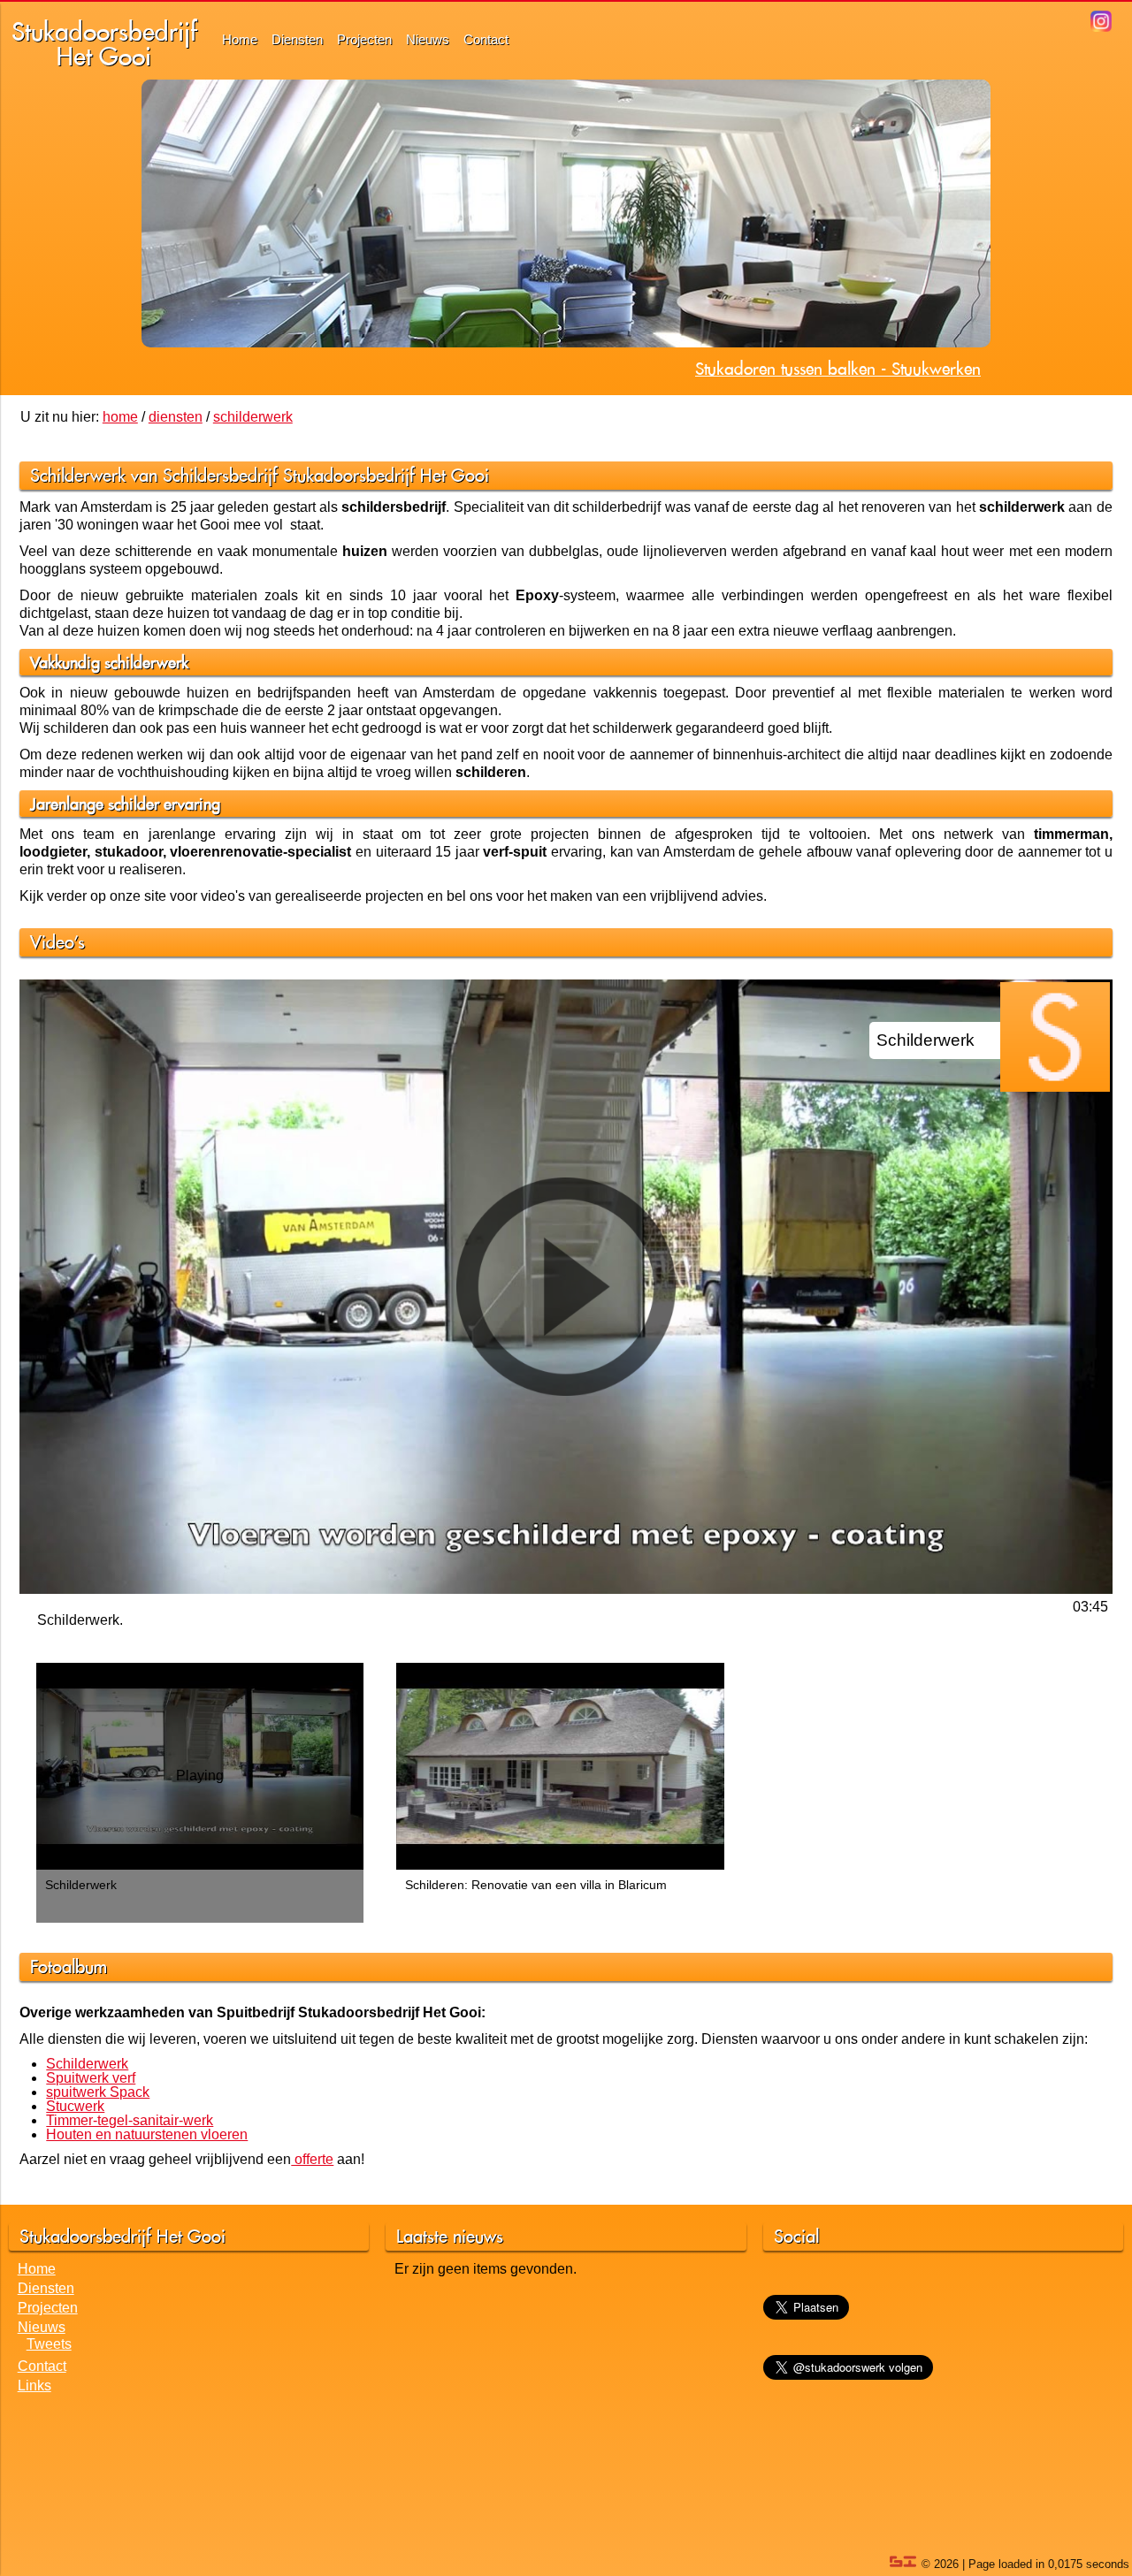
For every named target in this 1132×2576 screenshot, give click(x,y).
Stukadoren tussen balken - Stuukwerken (838, 369)
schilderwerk (253, 417)
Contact (486, 39)
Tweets (49, 2344)
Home (240, 39)
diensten (176, 417)
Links (34, 2385)
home (120, 417)
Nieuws (428, 39)
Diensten (297, 39)
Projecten (364, 39)
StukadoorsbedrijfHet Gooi (104, 44)
